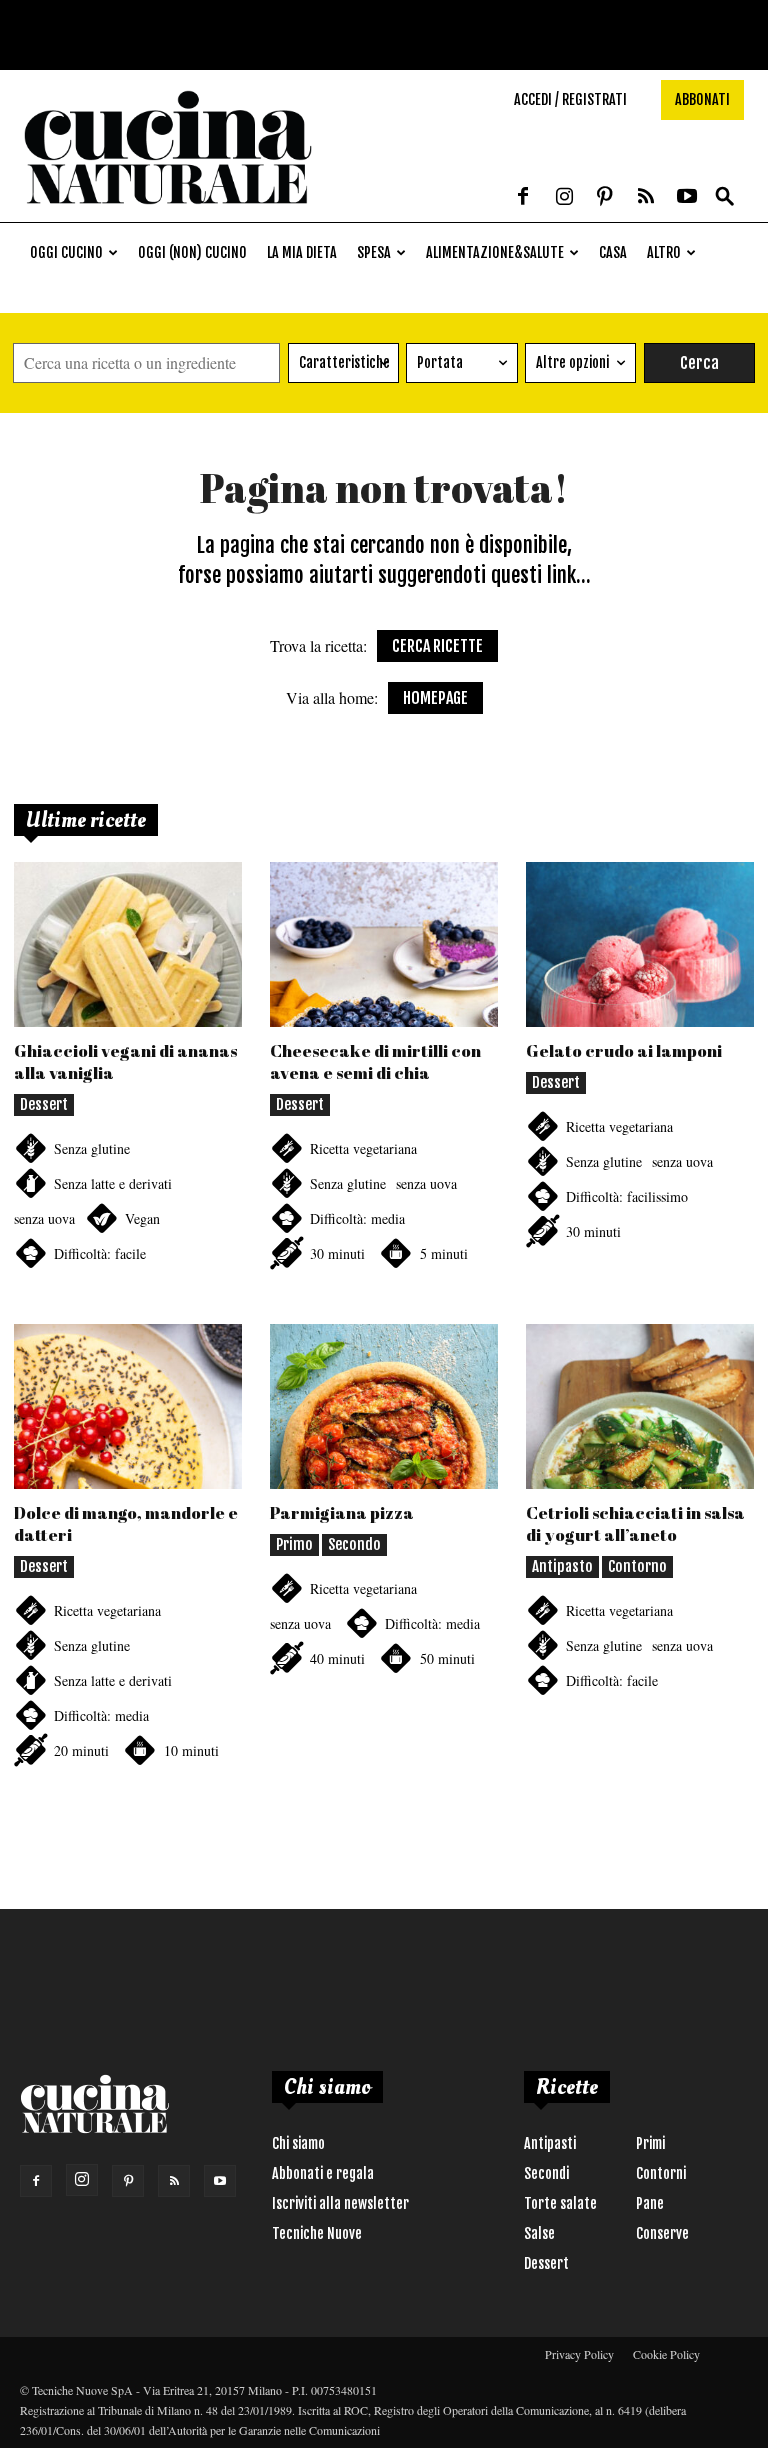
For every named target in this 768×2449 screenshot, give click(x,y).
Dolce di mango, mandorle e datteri (126, 1523)
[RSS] (646, 198)
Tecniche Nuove (317, 2233)
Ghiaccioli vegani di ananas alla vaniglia (125, 1061)
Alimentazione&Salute (495, 252)
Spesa (374, 252)
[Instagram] (564, 198)
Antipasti (550, 2143)
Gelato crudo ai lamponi (624, 1050)
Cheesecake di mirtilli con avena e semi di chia (375, 1061)
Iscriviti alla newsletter (340, 2203)
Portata (440, 362)
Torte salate (560, 2203)
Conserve (662, 2233)
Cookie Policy (666, 2354)
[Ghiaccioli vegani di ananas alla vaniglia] (128, 944)
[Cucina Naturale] (168, 211)
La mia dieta (302, 252)
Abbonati (702, 99)
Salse (539, 2233)
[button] (725, 197)
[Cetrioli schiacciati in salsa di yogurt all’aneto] (640, 1406)
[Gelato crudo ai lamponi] (640, 944)
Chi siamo (298, 2143)
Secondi (546, 2173)
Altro (664, 252)
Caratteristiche (344, 362)
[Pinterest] (605, 198)
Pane (650, 2203)
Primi (650, 2143)
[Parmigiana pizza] (384, 1406)
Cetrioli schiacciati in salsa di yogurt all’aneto (635, 1523)
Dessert (44, 1104)
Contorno (637, 1566)
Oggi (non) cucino (192, 252)
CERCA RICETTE (437, 646)
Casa (613, 252)
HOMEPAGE (435, 698)
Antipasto (562, 1566)
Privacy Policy (579, 2354)
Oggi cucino (66, 252)
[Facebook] (523, 198)
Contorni (661, 2173)
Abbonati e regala (323, 2173)
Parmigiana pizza (342, 1512)
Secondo (354, 1544)
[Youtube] (687, 198)
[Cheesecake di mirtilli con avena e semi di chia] (384, 944)
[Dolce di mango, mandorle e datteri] (128, 1406)
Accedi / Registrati (570, 99)
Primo (294, 1544)
